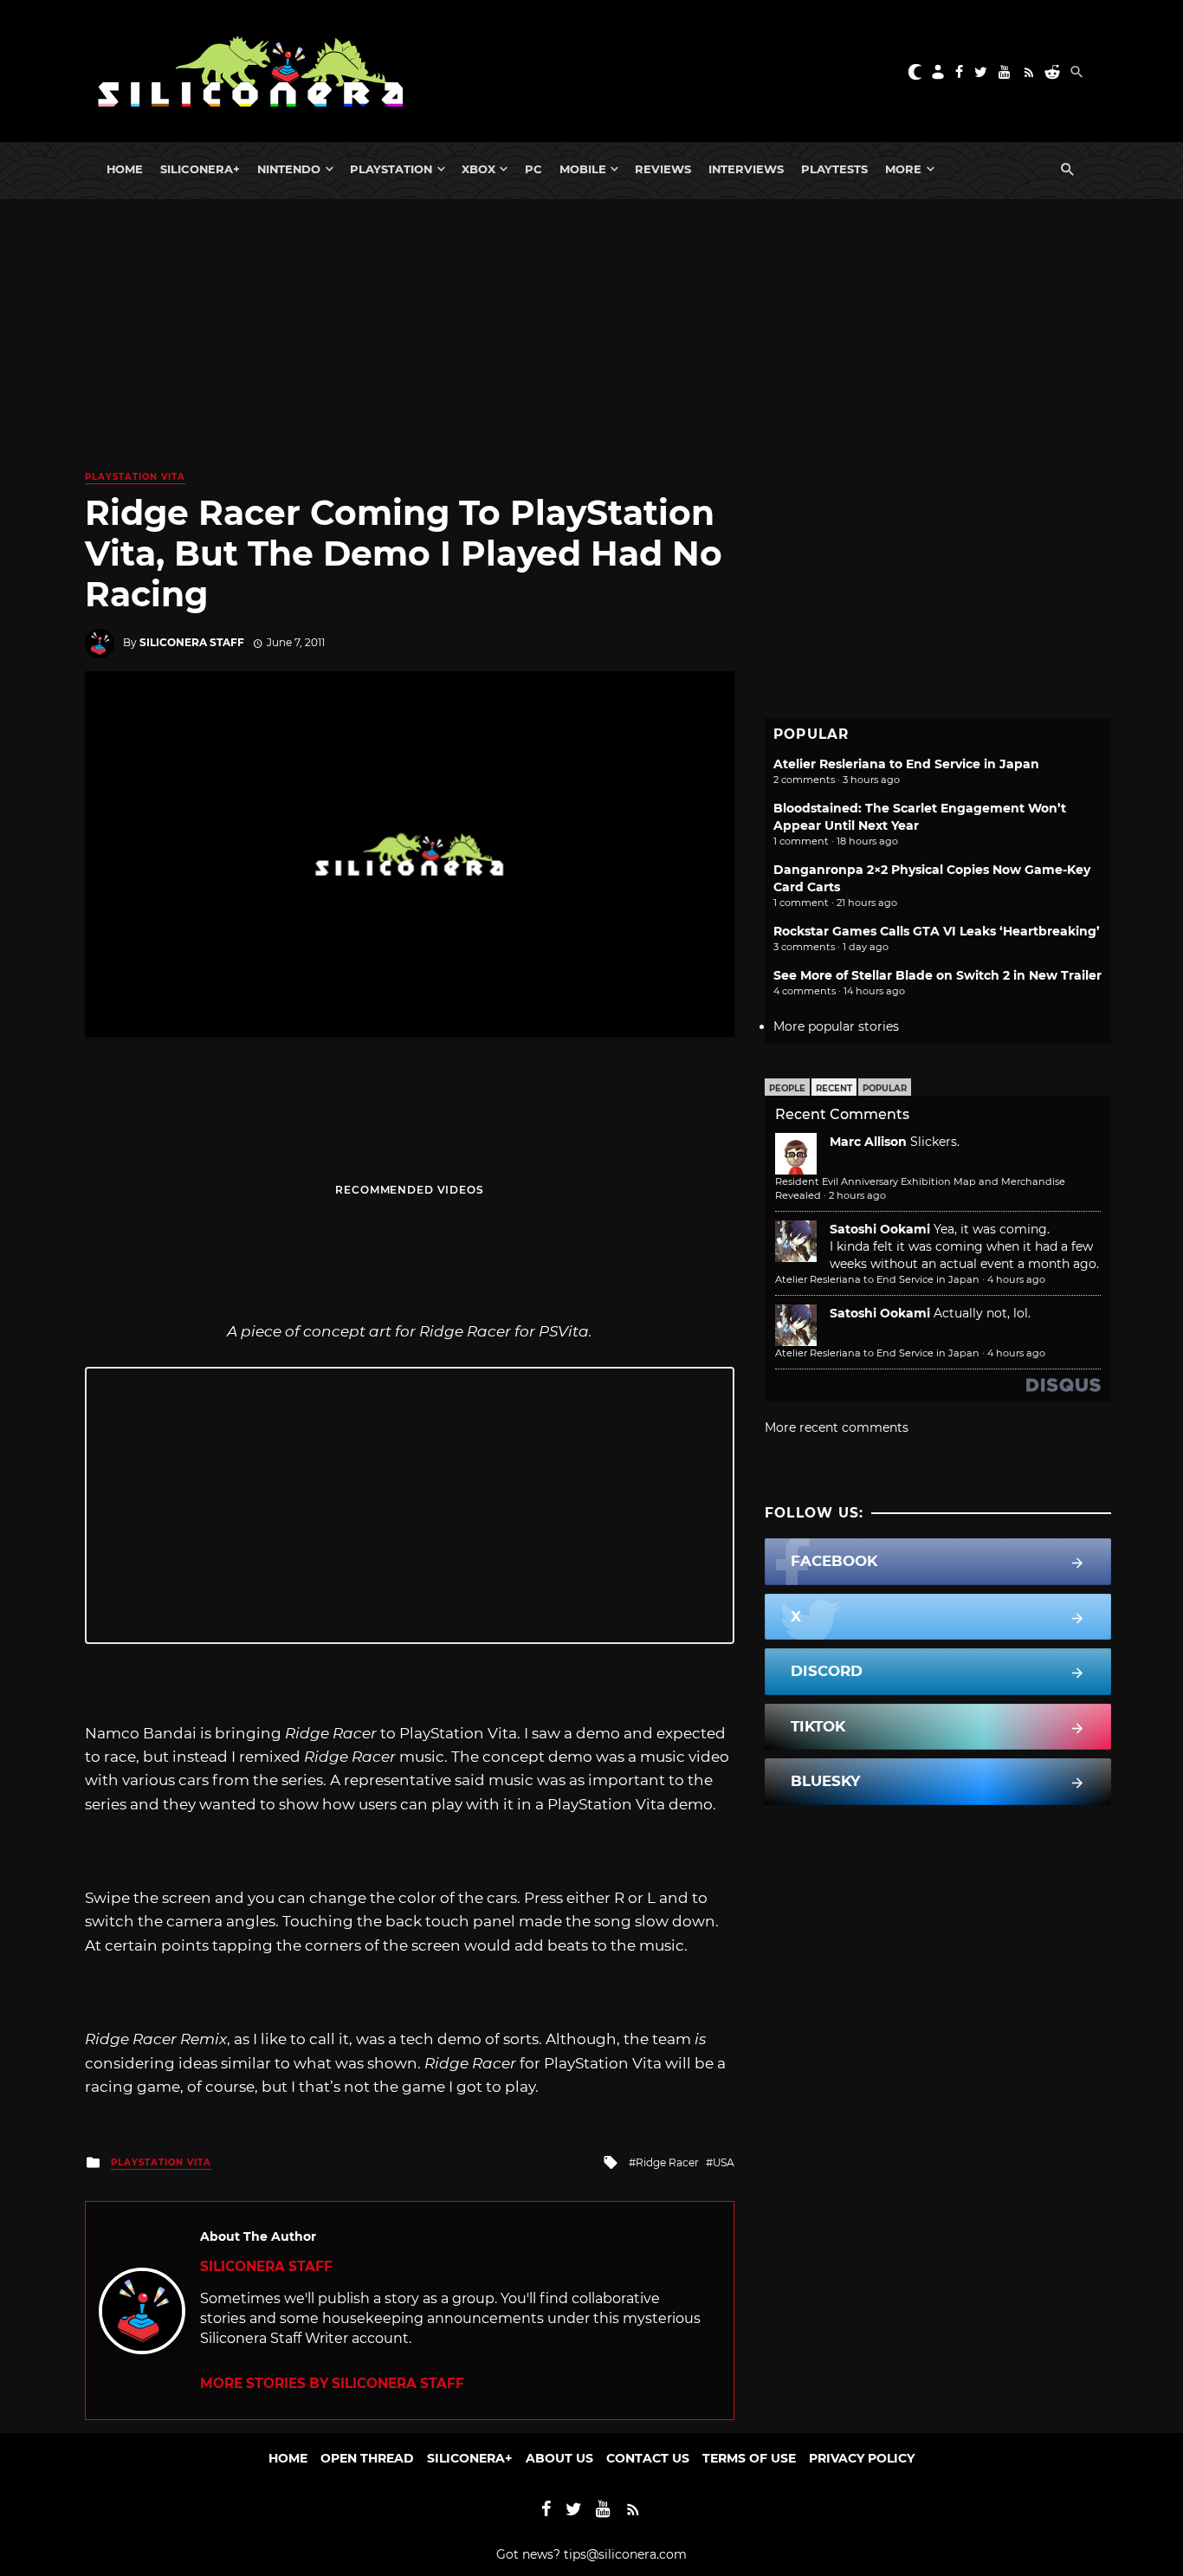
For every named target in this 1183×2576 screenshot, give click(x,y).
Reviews (663, 169)
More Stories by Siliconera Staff (332, 2383)
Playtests (834, 169)
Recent (834, 1088)
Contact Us (648, 2458)
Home (125, 169)
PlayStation (391, 169)
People (787, 1088)
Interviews (746, 169)
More (903, 169)
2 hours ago (857, 1195)
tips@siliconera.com (625, 2554)
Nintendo (289, 169)
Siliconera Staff (192, 642)
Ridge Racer (667, 2162)
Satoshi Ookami (880, 1229)
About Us (559, 2458)
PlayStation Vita (135, 477)
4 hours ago (1016, 1279)
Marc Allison (868, 1142)
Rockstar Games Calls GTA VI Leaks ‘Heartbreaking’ (937, 931)
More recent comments (837, 1427)
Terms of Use (749, 2458)
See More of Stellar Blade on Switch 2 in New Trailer (937, 975)
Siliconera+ (200, 169)
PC (533, 169)
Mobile (583, 169)
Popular (885, 1088)
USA (724, 2162)
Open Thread (367, 2458)
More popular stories (836, 1026)
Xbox (478, 169)
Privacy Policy (862, 2458)
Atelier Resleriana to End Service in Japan (906, 764)
